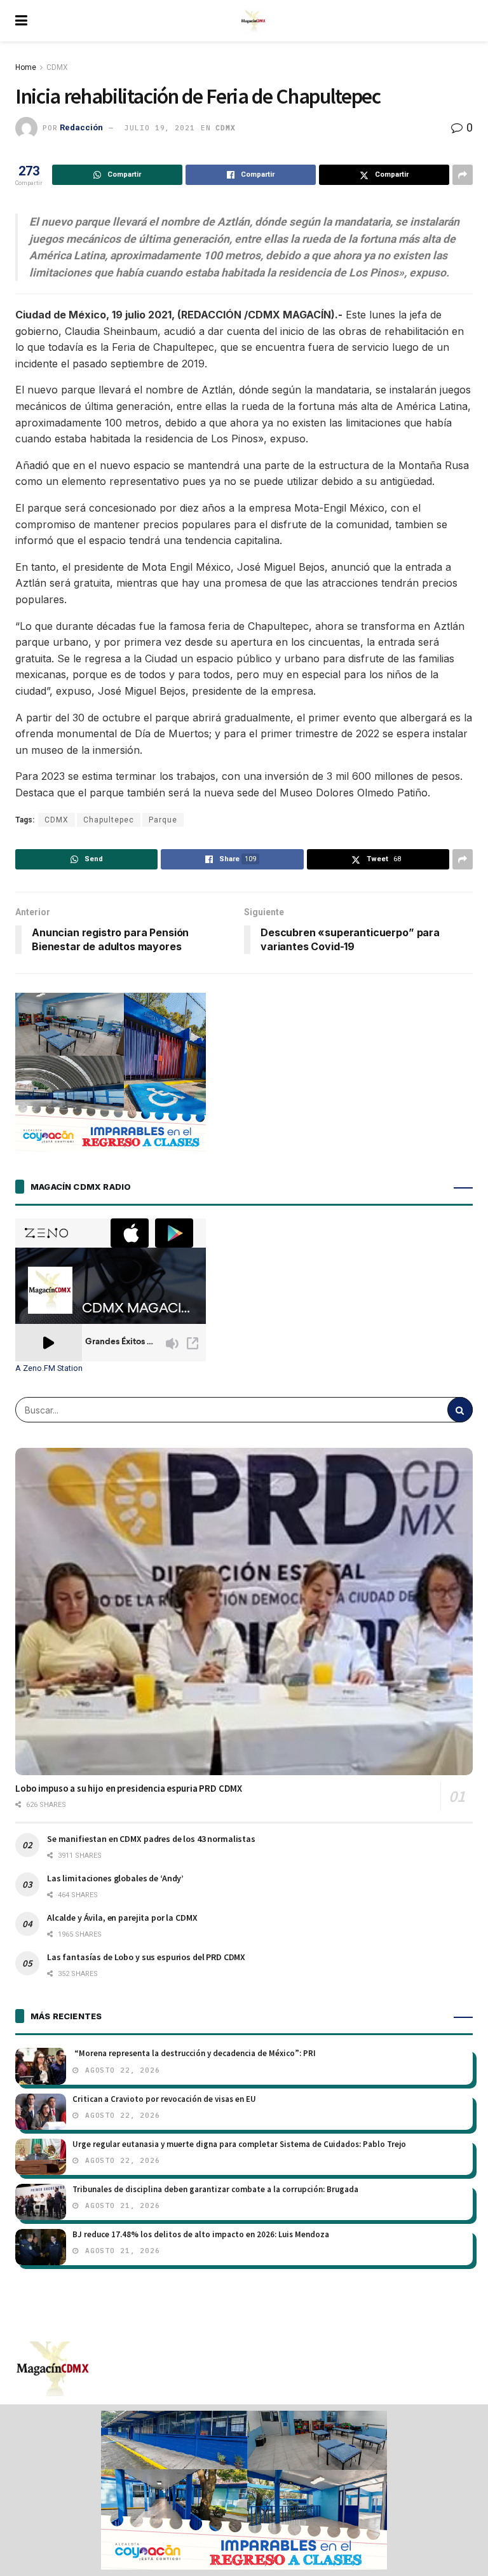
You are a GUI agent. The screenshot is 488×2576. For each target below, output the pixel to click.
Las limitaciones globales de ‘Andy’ (115, 1878)
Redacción (81, 127)
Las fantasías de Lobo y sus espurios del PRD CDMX (146, 1957)
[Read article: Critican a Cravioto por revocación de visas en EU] (41, 2112)
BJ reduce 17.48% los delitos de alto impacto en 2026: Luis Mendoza (201, 2234)
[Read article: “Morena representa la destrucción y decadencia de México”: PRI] (41, 2066)
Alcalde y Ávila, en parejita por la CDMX (122, 1918)
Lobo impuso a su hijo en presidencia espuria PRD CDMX (129, 1788)
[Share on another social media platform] (463, 175)
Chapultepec (109, 820)
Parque (163, 820)
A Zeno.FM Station (49, 1368)
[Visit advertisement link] (244, 2490)
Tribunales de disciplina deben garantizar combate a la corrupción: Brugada (215, 2189)
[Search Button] (460, 1410)
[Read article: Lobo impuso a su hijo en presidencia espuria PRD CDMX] (244, 1612)
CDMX (57, 67)
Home (26, 67)
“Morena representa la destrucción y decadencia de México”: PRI (194, 2053)
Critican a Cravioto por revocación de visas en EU (164, 2099)
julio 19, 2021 (159, 128)
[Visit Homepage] (254, 21)
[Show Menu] (21, 21)
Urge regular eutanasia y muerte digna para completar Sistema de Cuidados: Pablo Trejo (239, 2144)
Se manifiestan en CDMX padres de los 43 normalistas (151, 1839)
